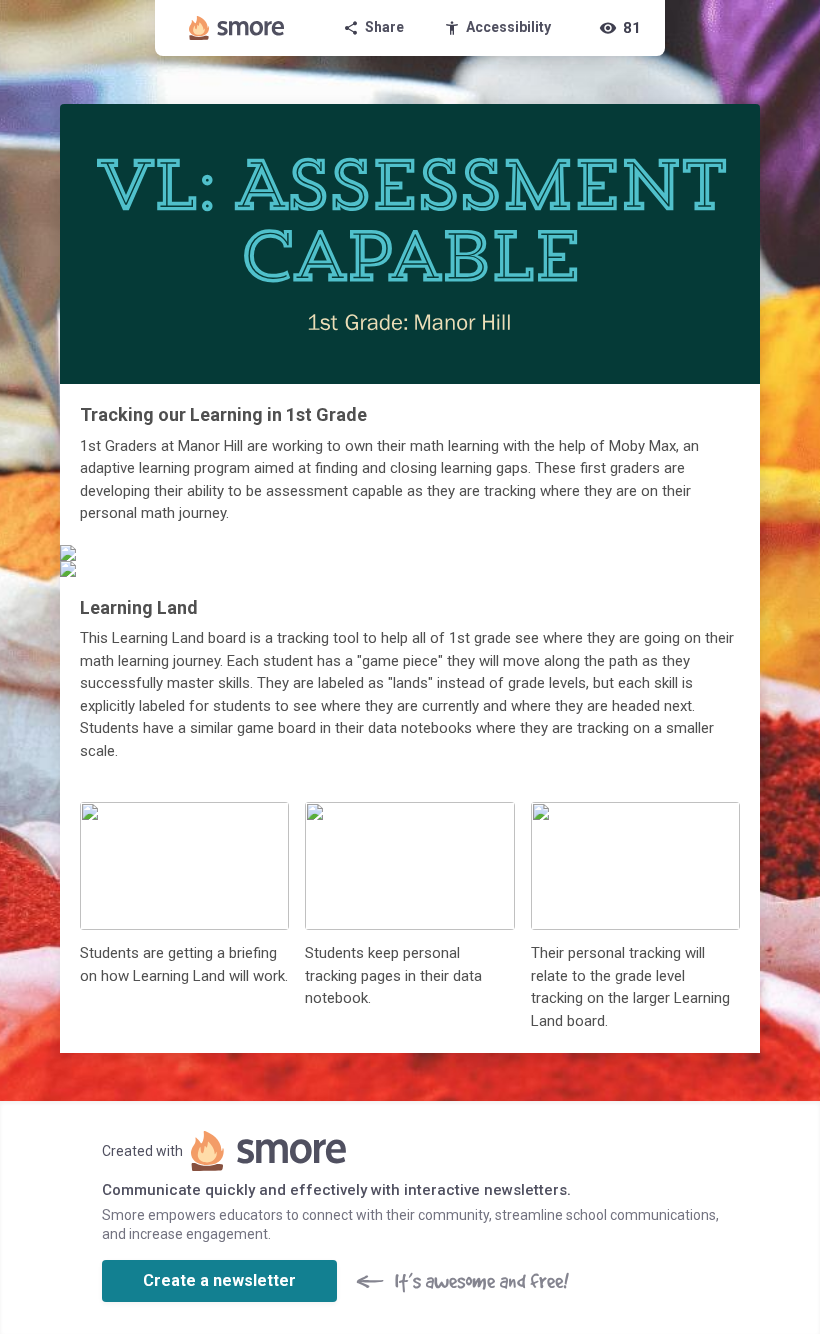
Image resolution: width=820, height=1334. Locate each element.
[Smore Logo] (237, 28)
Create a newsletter (219, 1280)
